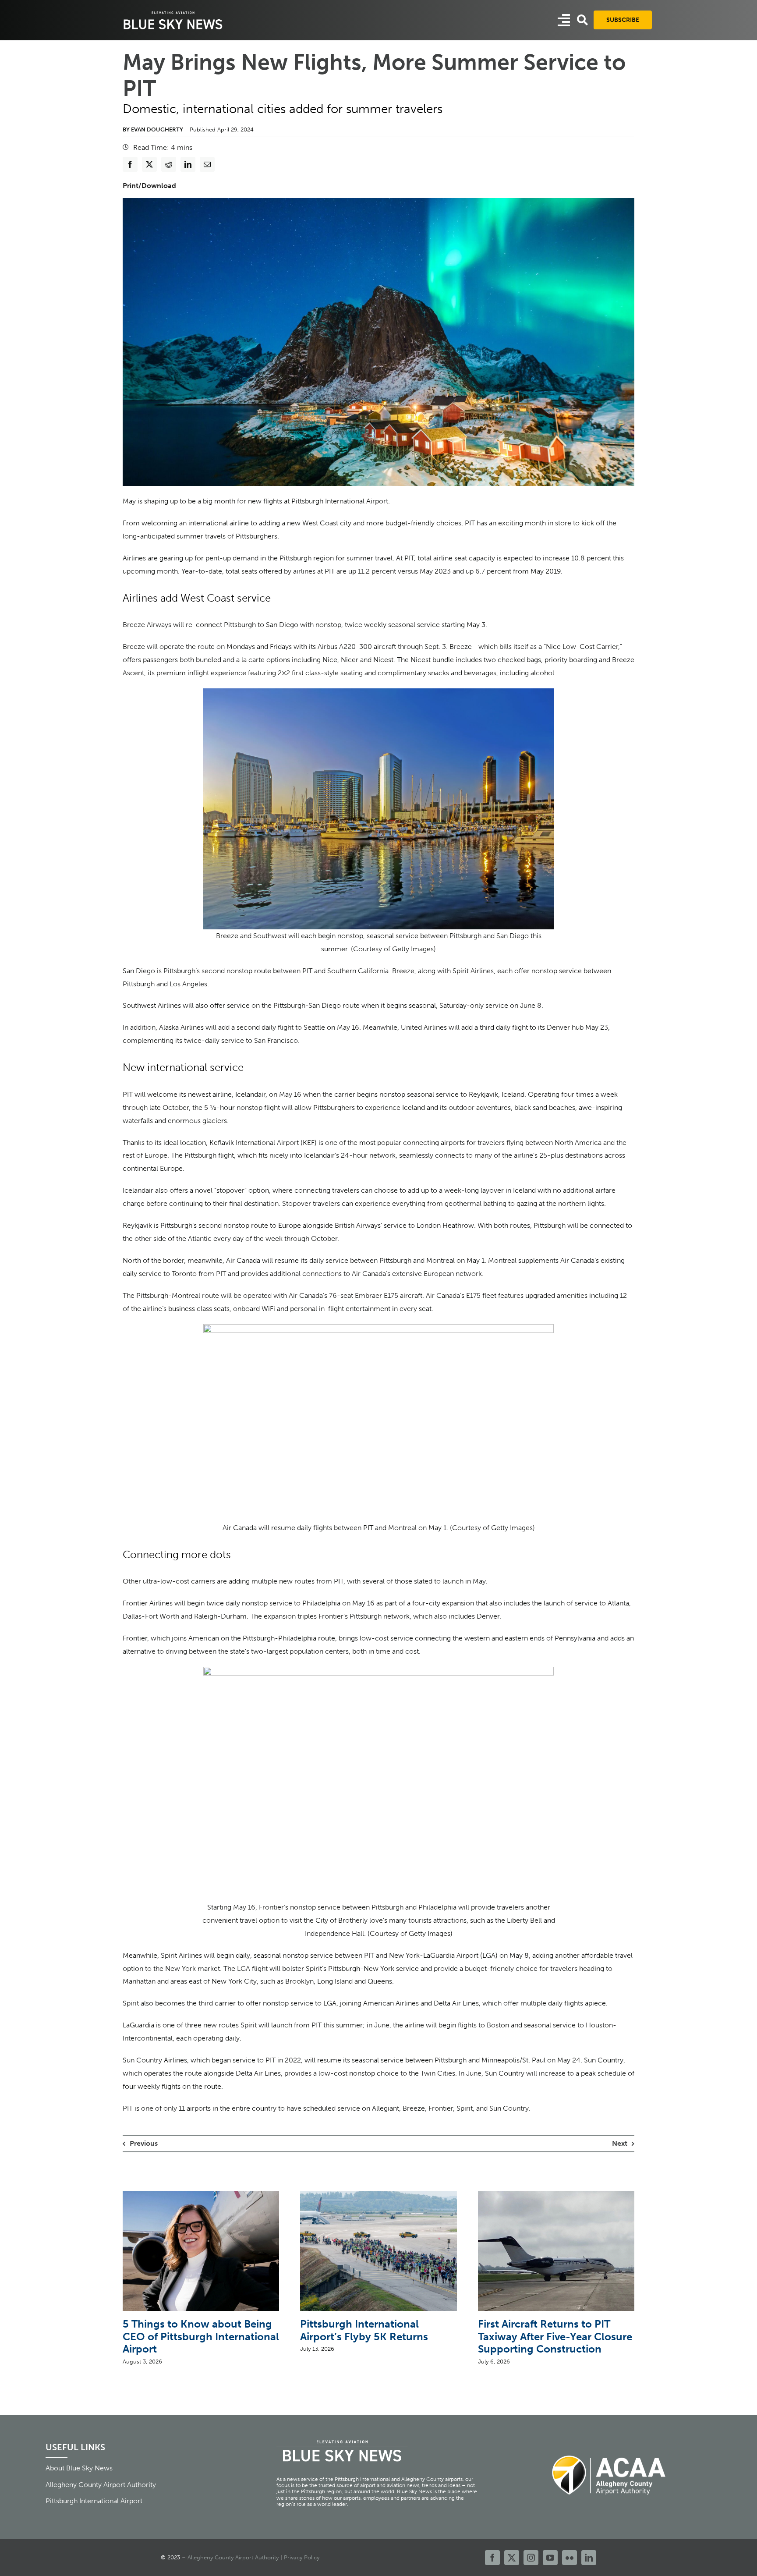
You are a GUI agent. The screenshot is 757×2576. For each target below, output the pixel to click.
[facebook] (492, 2558)
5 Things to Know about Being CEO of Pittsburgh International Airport (201, 2337)
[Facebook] (130, 164)
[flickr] (570, 2558)
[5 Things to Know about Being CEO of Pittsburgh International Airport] (201, 2195)
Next (620, 2143)
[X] (149, 164)
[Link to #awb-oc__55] (564, 20)
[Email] (207, 164)
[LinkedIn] (188, 164)
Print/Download (149, 186)
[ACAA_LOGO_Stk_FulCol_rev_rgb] (609, 2450)
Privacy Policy (302, 2557)
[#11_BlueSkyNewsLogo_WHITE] (173, 12)
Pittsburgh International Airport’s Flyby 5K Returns (364, 2330)
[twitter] (512, 2558)
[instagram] (531, 2558)
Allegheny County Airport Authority (233, 2557)
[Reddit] (169, 164)
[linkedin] (589, 2558)
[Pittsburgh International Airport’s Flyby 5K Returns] (378, 2195)
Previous (144, 2143)
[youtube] (550, 2558)
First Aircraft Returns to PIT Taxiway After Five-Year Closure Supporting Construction (555, 2337)
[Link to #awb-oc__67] (582, 20)
